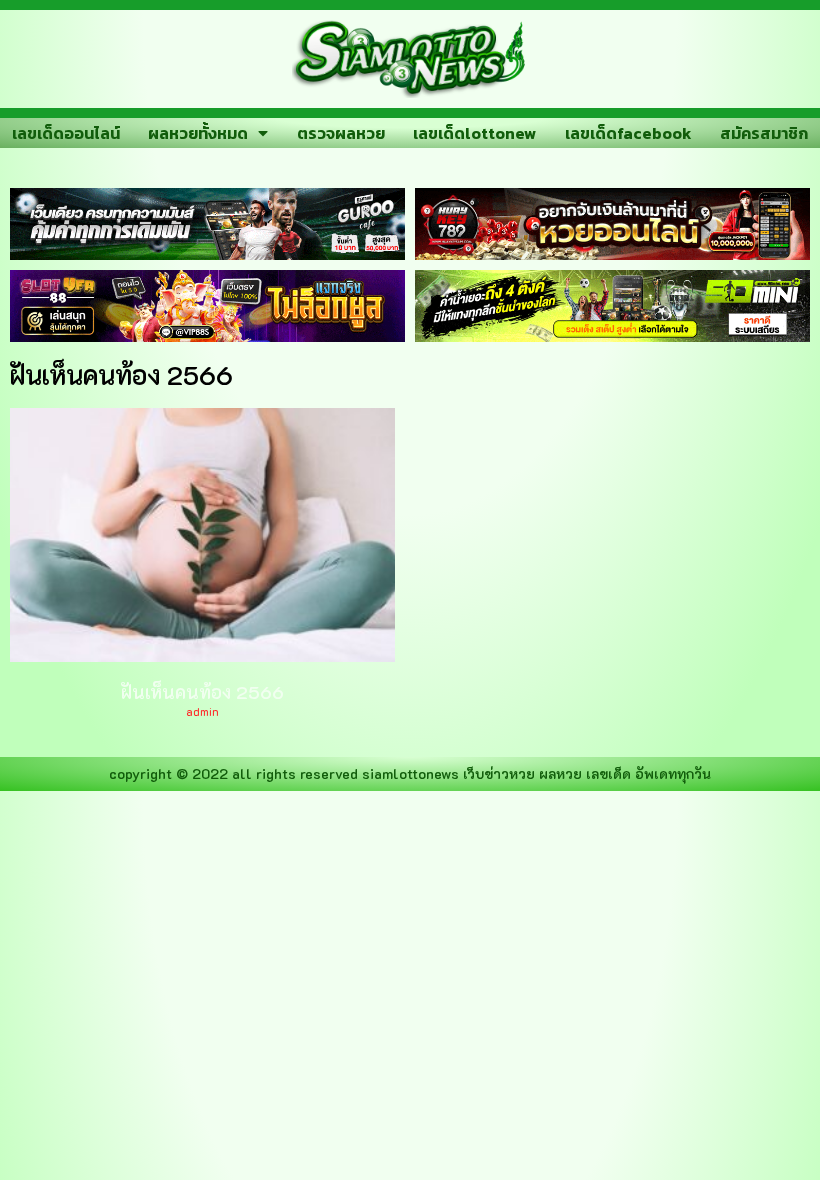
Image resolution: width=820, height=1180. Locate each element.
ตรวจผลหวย (341, 133)
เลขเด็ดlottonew (474, 133)
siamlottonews (410, 773)
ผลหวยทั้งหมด (198, 133)
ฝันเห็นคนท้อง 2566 (202, 692)
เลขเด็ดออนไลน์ (66, 133)
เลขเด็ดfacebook (628, 133)
